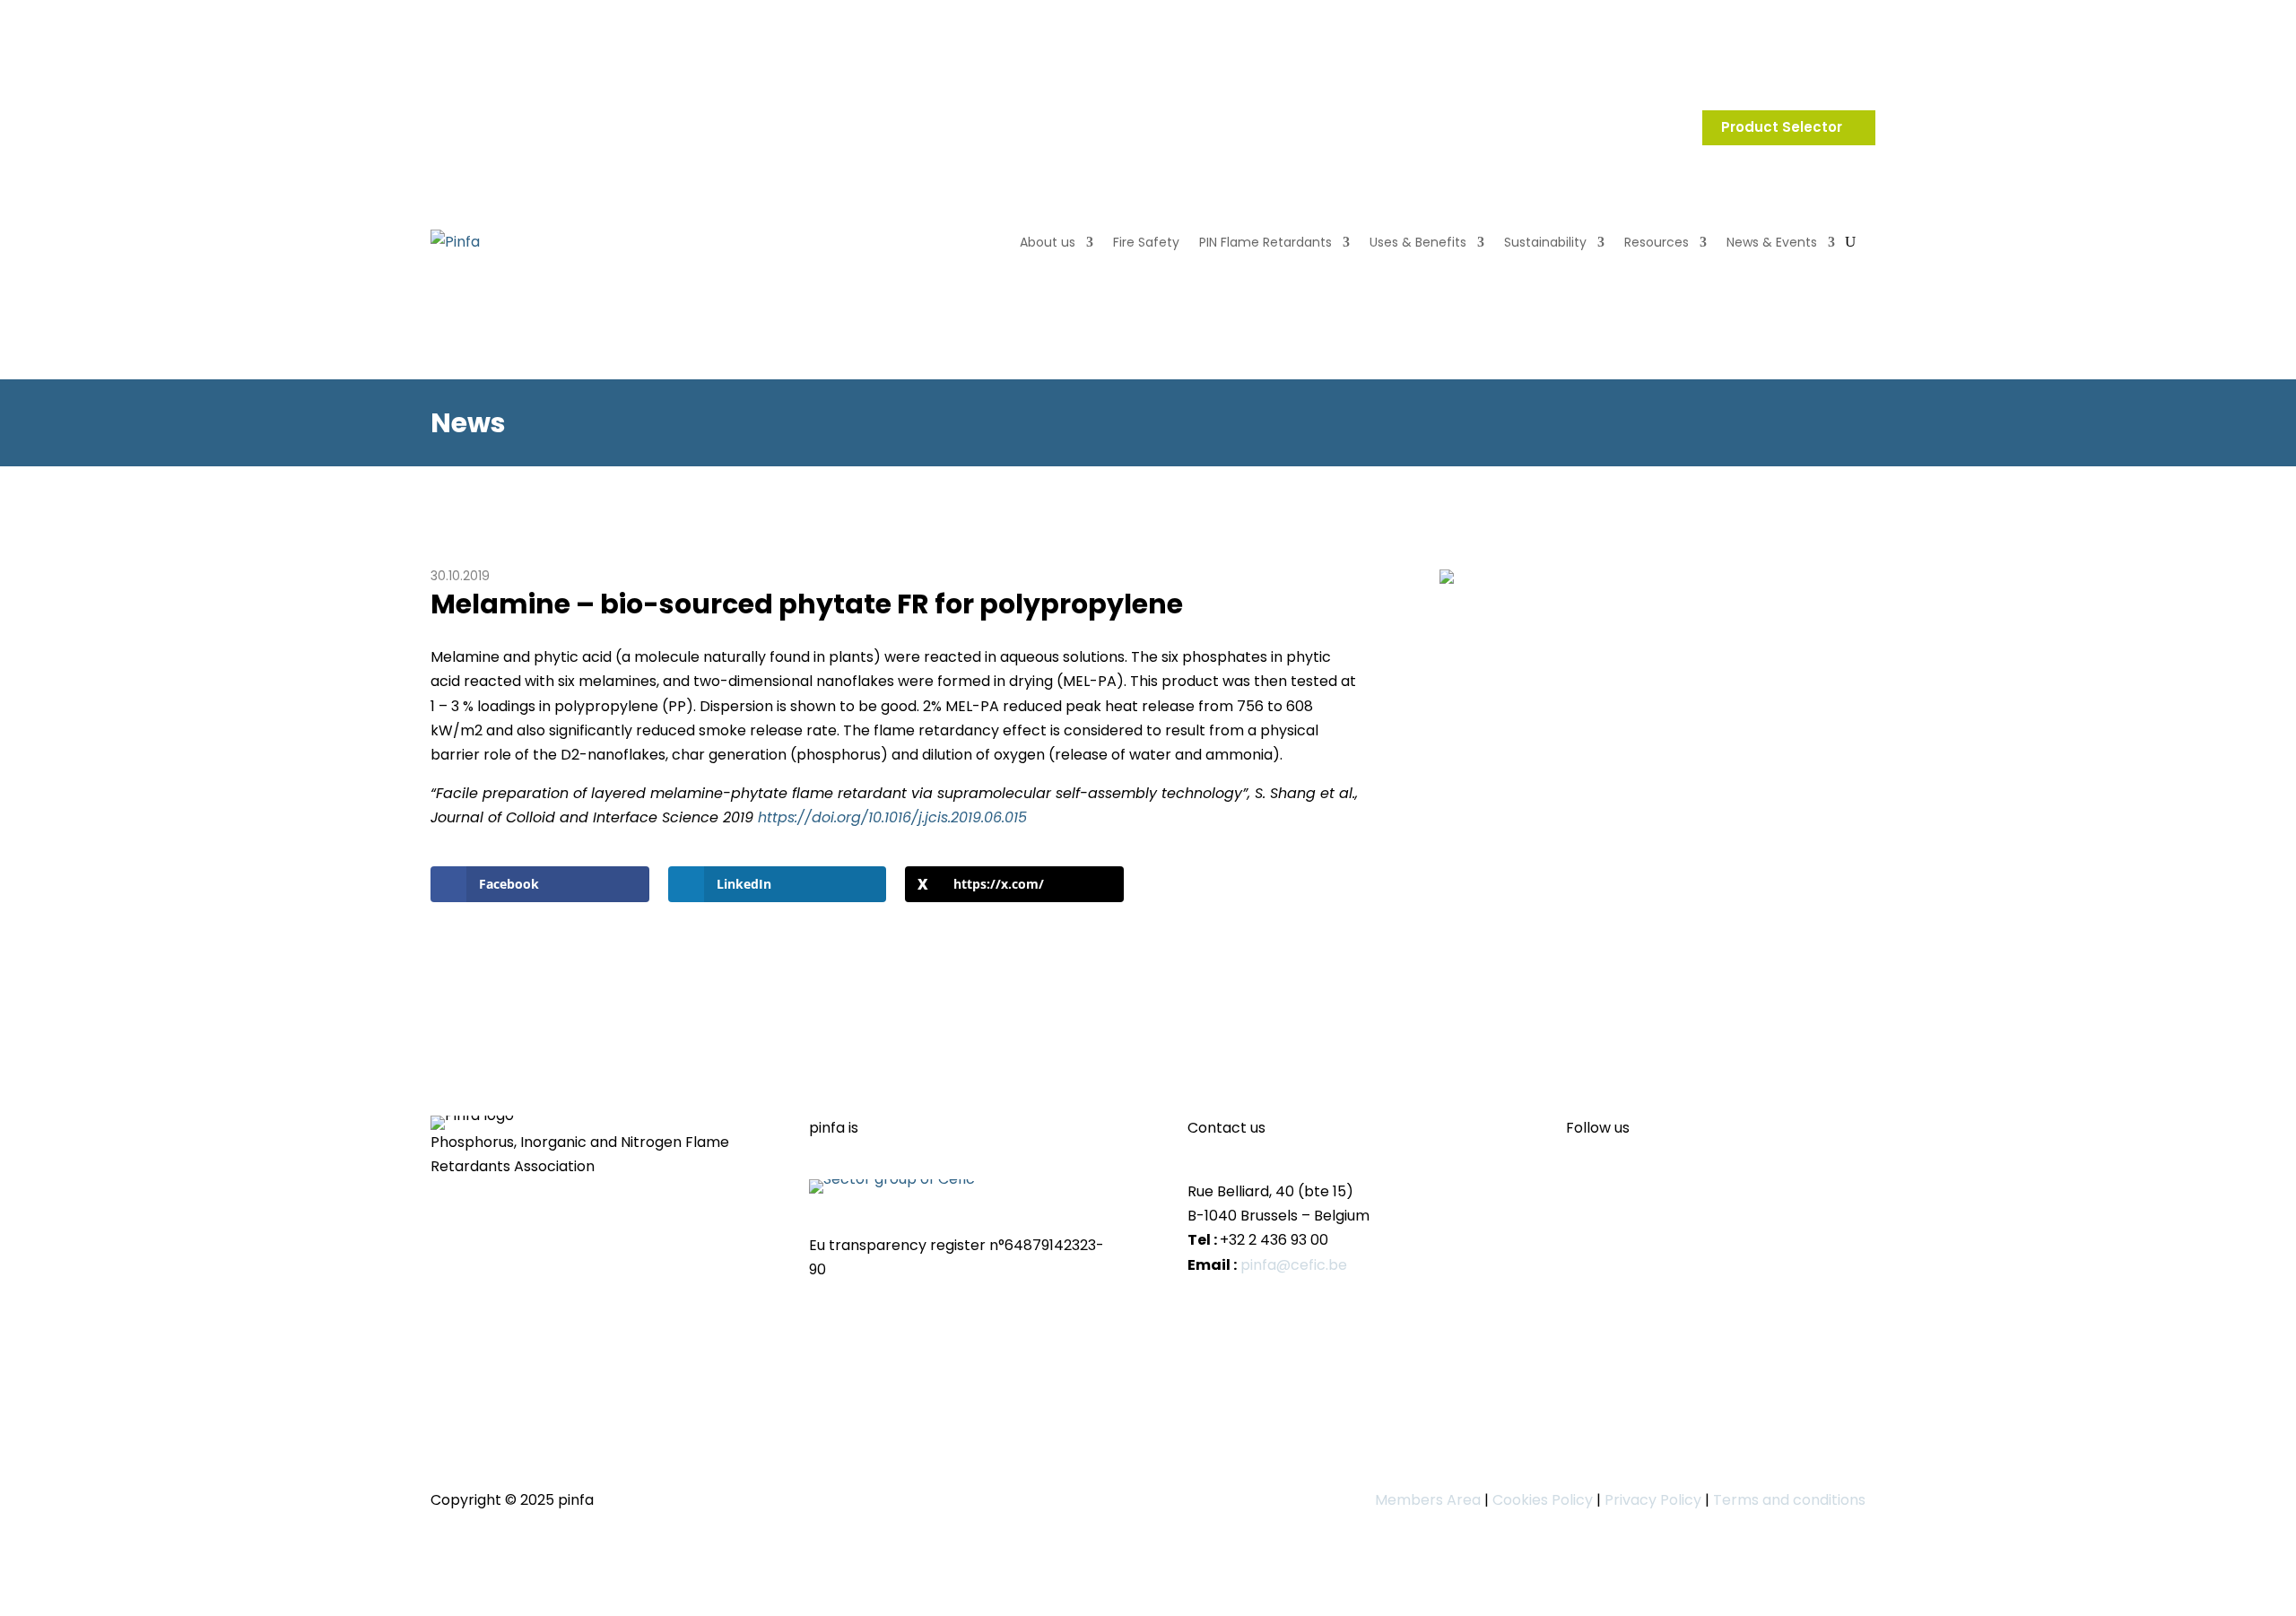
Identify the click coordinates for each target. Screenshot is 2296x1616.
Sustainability (1545, 242)
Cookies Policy (1543, 1500)
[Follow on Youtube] (1616, 1194)
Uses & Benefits (1418, 242)
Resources (1657, 242)
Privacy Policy (1653, 1500)
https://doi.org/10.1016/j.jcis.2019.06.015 (892, 817)
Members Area (1428, 1500)
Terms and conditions (1789, 1500)
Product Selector (1783, 127)
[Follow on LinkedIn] (1580, 1194)
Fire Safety (1146, 242)
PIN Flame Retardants (1265, 242)
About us (1048, 242)
